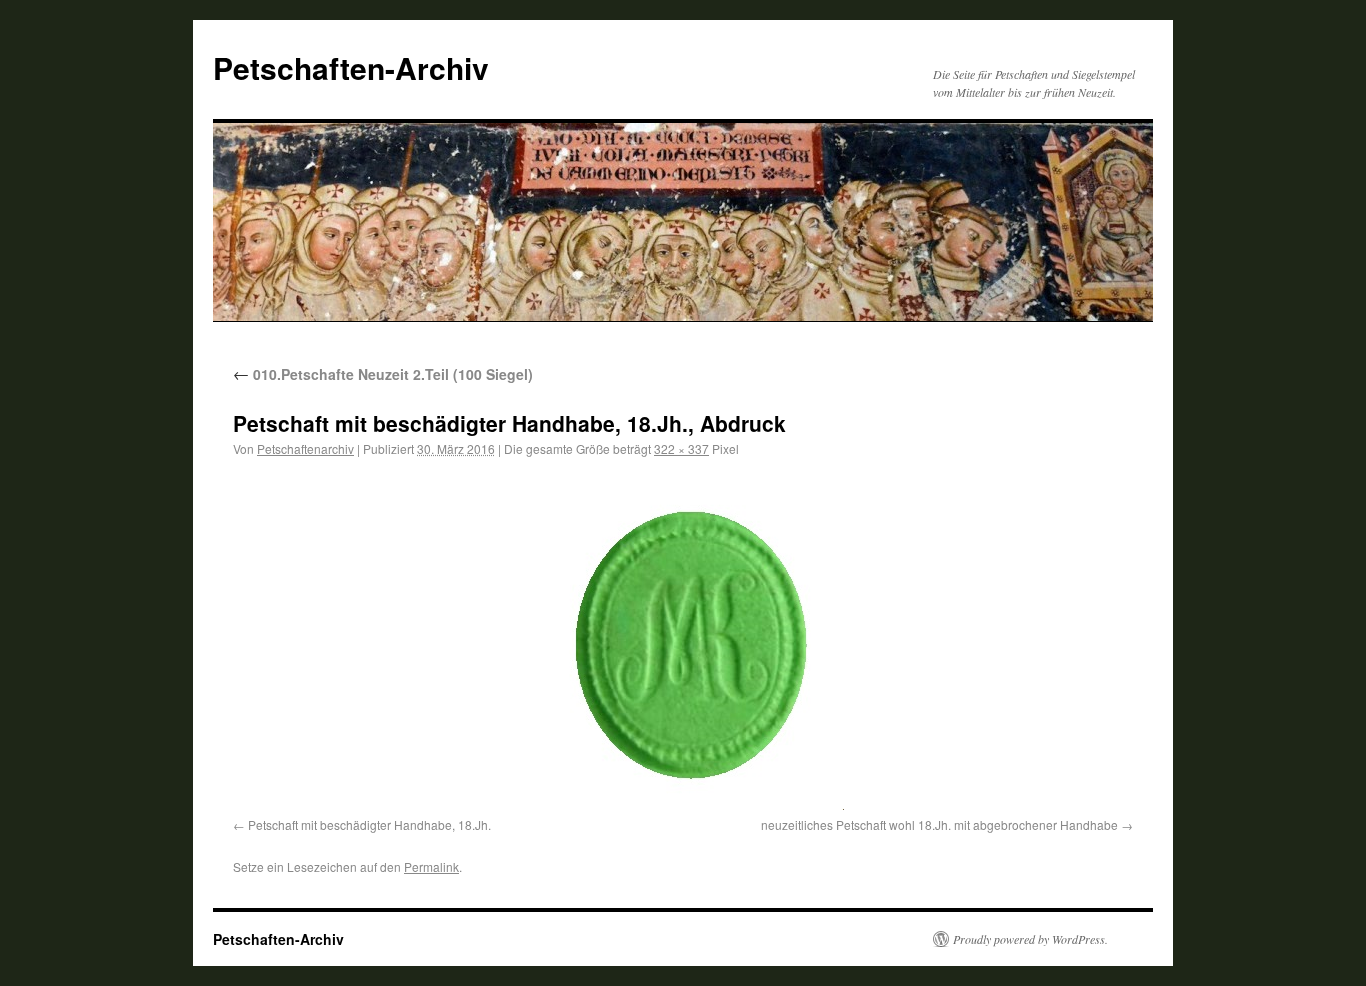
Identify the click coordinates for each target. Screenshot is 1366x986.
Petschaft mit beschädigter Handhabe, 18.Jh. (369, 824)
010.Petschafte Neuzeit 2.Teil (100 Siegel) (383, 374)
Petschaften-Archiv (351, 67)
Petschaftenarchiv (305, 448)
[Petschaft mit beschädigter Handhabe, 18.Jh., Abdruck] (683, 641)
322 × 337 (681, 448)
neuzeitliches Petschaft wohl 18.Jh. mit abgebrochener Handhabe (939, 824)
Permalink (431, 866)
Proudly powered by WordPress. (1030, 939)
